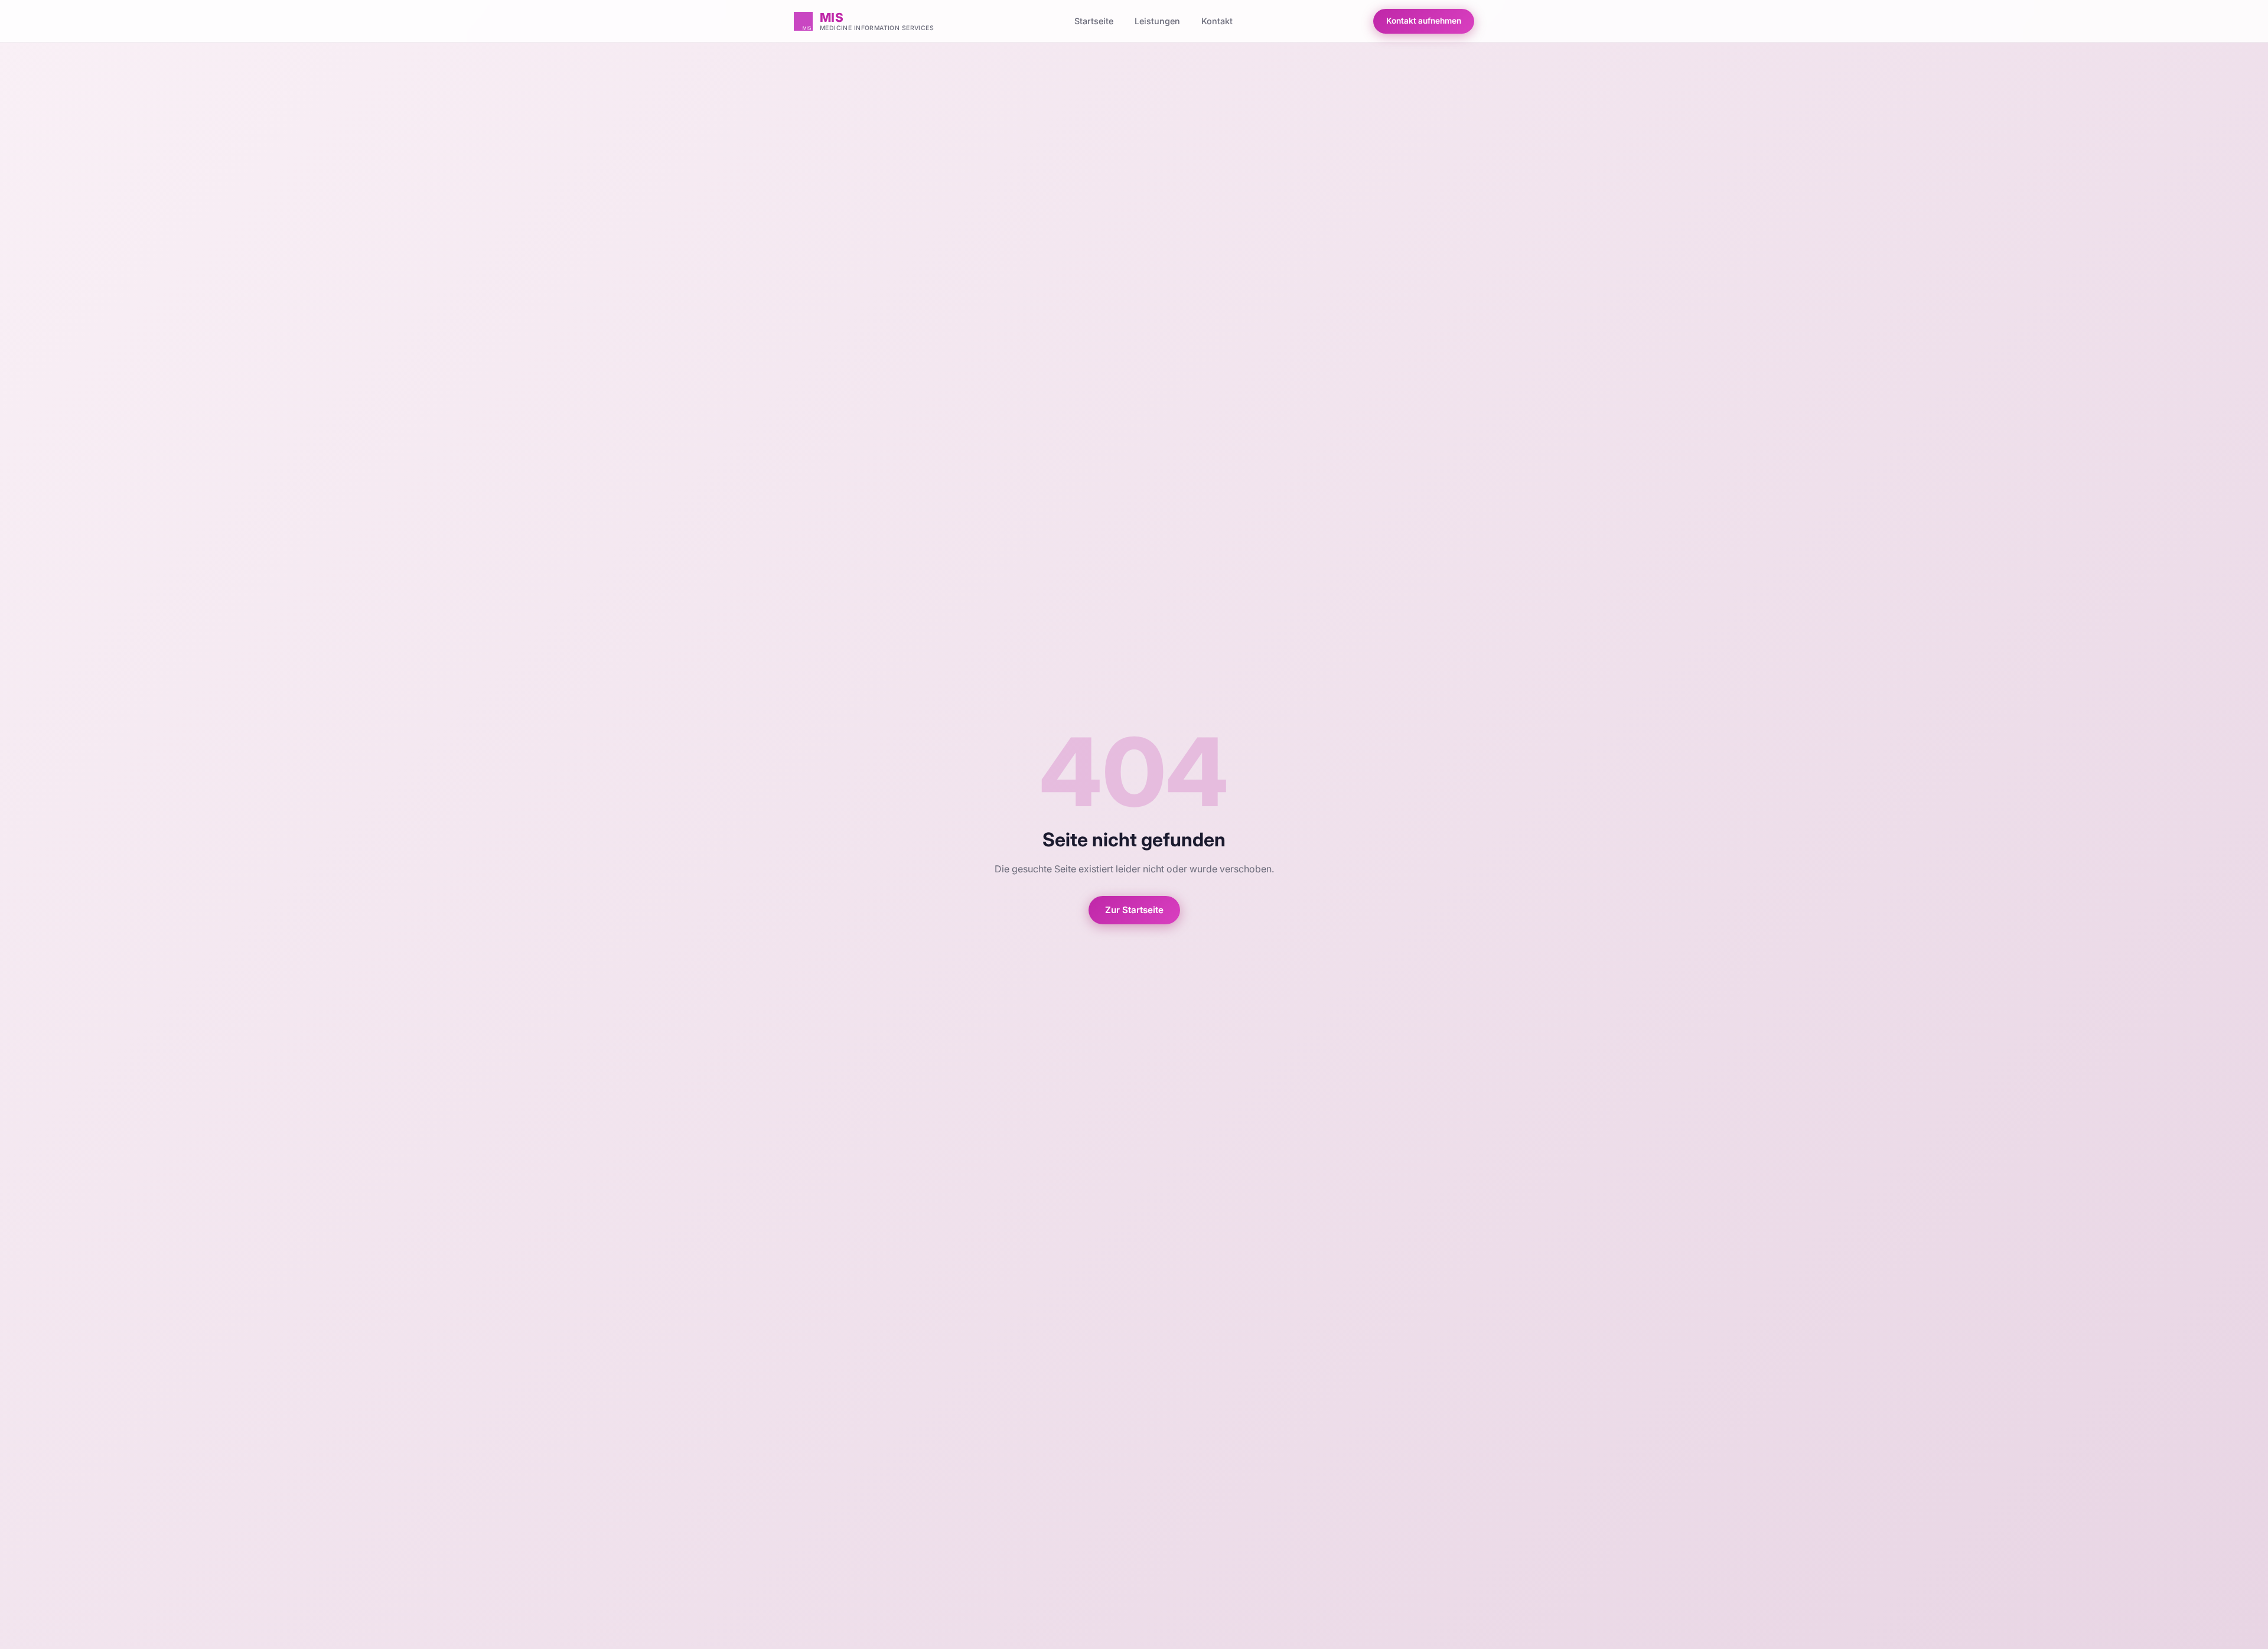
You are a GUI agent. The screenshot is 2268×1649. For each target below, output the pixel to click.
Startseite (1094, 21)
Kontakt (1217, 21)
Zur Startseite (1134, 910)
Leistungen (1157, 21)
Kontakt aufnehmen (1424, 21)
